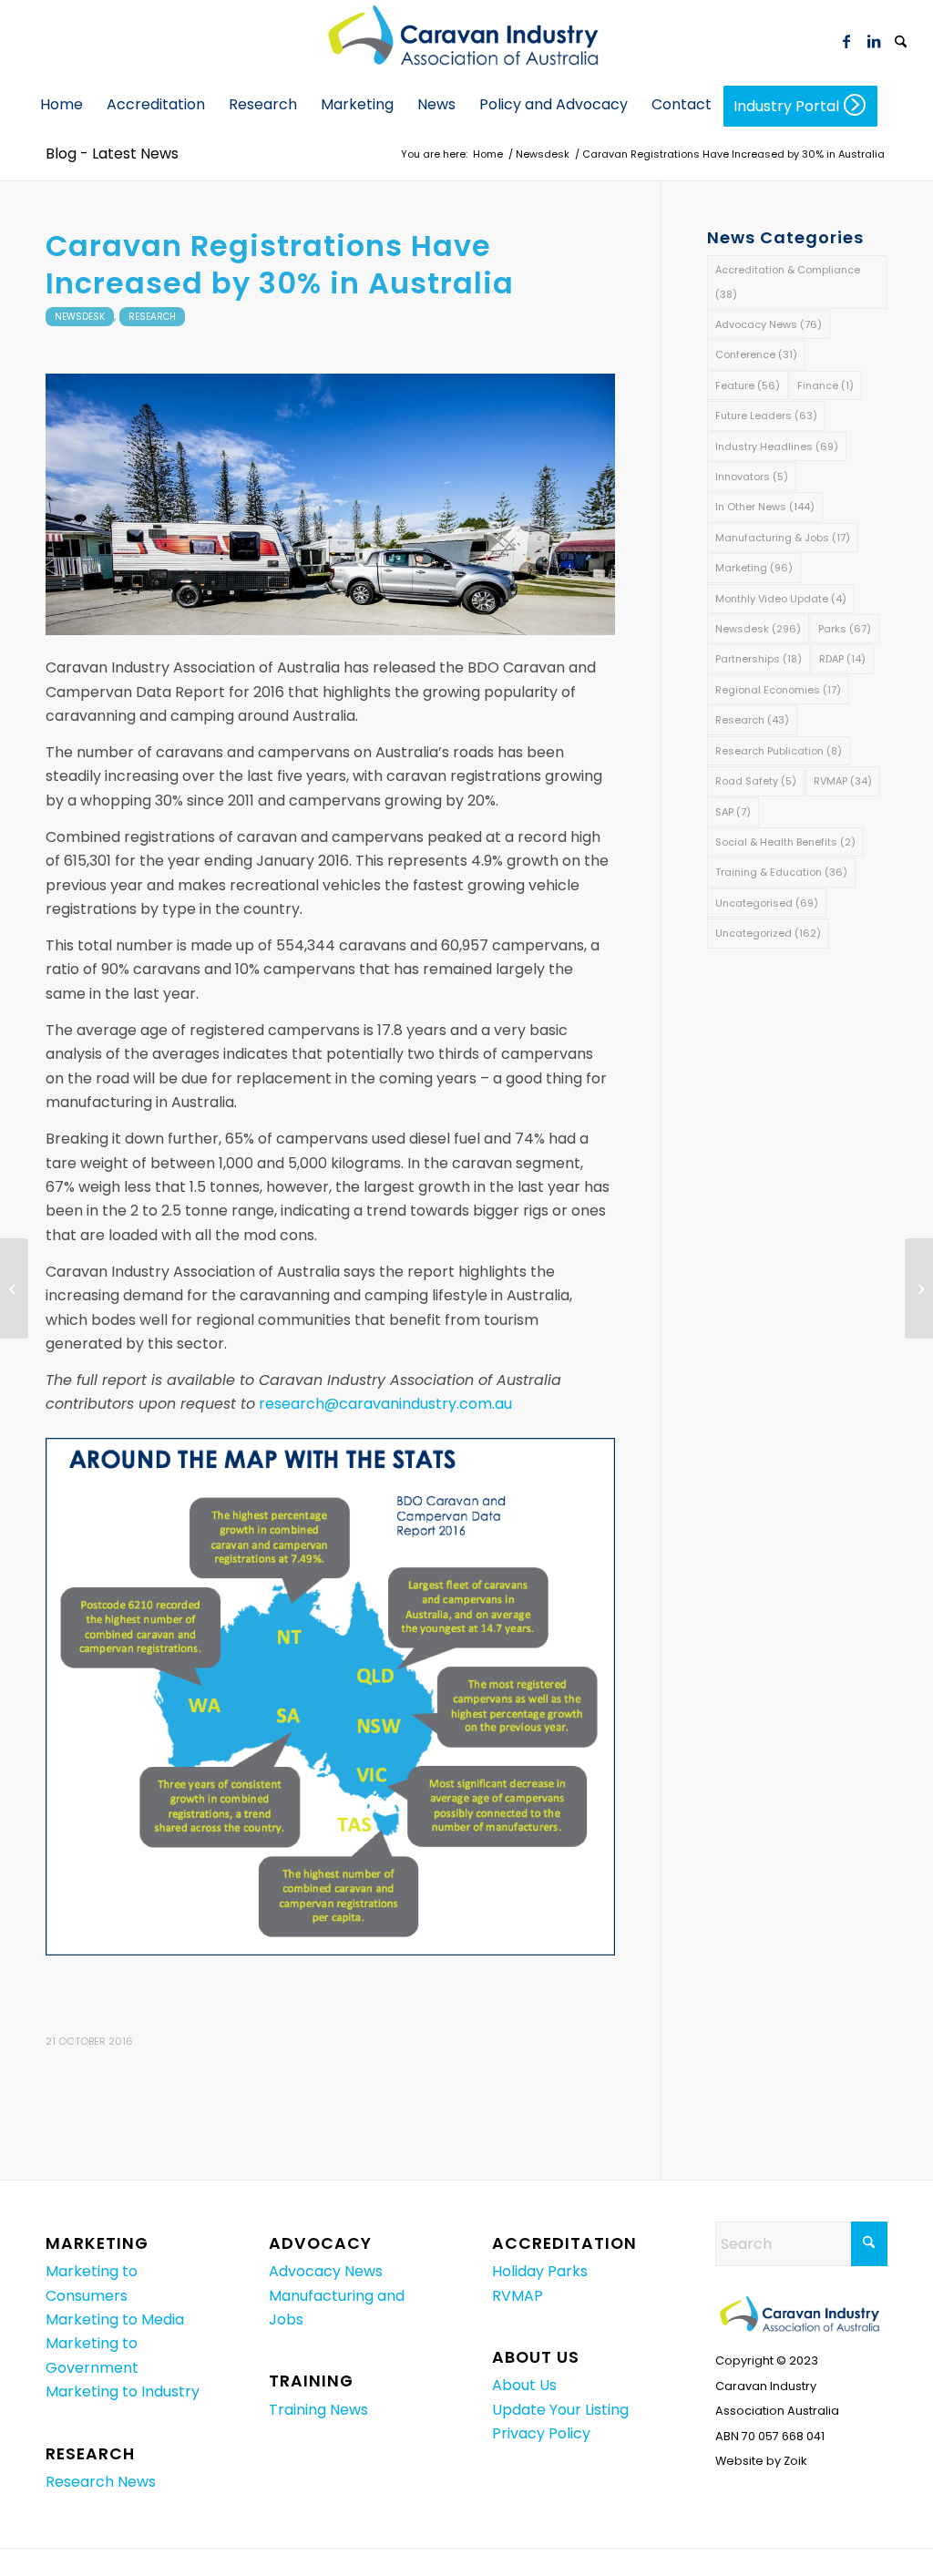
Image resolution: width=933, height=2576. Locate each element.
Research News (101, 2482)
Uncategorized (768, 933)
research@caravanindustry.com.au (385, 1404)
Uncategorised (767, 903)
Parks (845, 629)
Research (152, 317)
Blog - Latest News (112, 154)
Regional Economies (778, 690)
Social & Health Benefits (785, 842)
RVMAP (843, 781)
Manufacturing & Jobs (783, 538)
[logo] (466, 41)
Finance (825, 385)
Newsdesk (80, 317)
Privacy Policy (541, 2433)
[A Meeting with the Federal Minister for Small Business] (14, 1288)
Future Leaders (766, 416)
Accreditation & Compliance (788, 282)
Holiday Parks (540, 2271)
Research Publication (779, 751)
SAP (733, 812)
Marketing (754, 568)
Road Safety (756, 781)
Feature (748, 385)
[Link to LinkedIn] (874, 41)
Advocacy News (769, 324)
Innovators (752, 477)
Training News (318, 2410)
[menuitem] (901, 41)
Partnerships (759, 659)
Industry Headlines (777, 446)
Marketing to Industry (123, 2391)
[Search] (901, 43)
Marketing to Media (115, 2319)
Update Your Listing (560, 2410)
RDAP (842, 659)
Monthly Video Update (781, 599)
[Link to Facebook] (846, 41)
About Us (524, 2385)
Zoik (795, 2461)
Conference (756, 354)
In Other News (765, 507)
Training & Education (781, 872)
